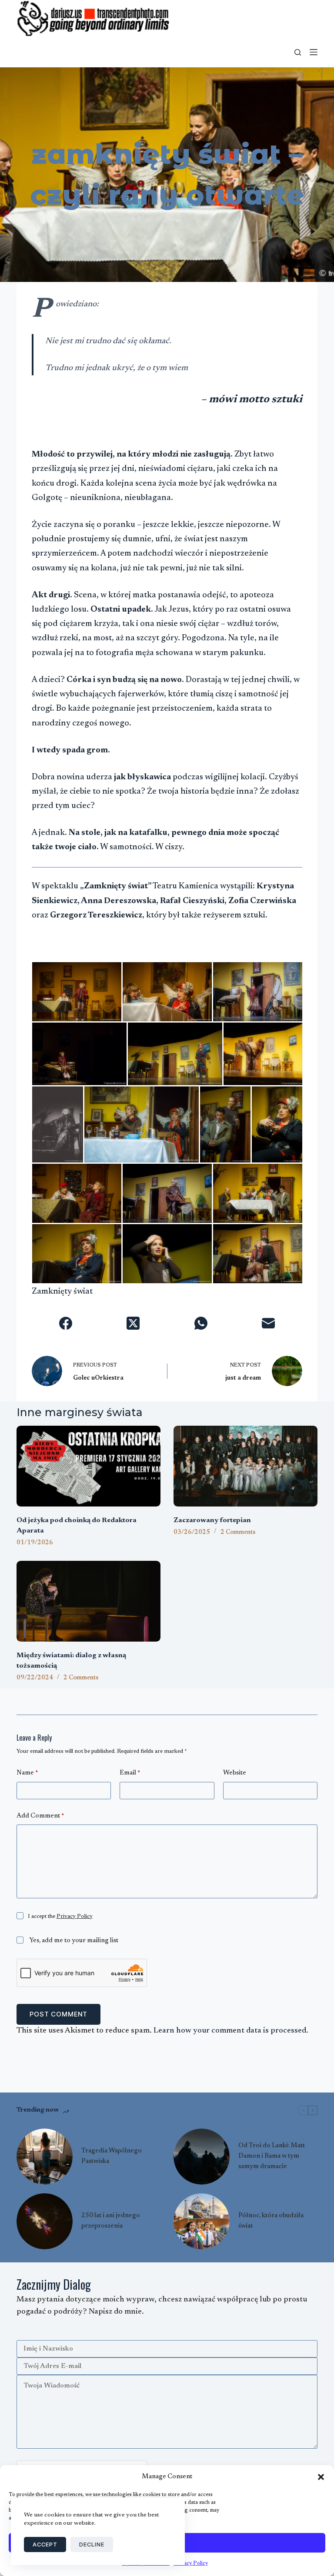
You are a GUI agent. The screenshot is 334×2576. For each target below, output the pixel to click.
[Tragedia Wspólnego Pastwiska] (45, 2157)
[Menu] (314, 52)
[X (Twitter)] (133, 1323)
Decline (92, 2544)
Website (235, 1773)
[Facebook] (65, 1323)
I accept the (60, 1916)
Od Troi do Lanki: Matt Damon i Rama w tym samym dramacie (272, 2156)
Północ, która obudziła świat (271, 2221)
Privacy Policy (75, 1916)
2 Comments (238, 1533)
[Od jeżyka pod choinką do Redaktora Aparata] (89, 1466)
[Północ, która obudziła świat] (202, 2221)
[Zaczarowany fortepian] (245, 1466)
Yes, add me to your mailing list (73, 1941)
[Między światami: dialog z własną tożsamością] (89, 1601)
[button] (321, 2477)
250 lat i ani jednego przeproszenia (111, 2221)
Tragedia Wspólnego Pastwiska (112, 2156)
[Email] (268, 1323)
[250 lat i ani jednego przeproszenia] (45, 2221)
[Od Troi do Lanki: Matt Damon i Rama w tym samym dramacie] (202, 2157)
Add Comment (40, 1816)
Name (27, 1773)
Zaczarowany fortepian (212, 1520)
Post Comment (58, 2014)
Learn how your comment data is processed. (231, 2031)
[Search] (298, 52)
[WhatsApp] (201, 1323)
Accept (45, 2544)
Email (130, 1773)
